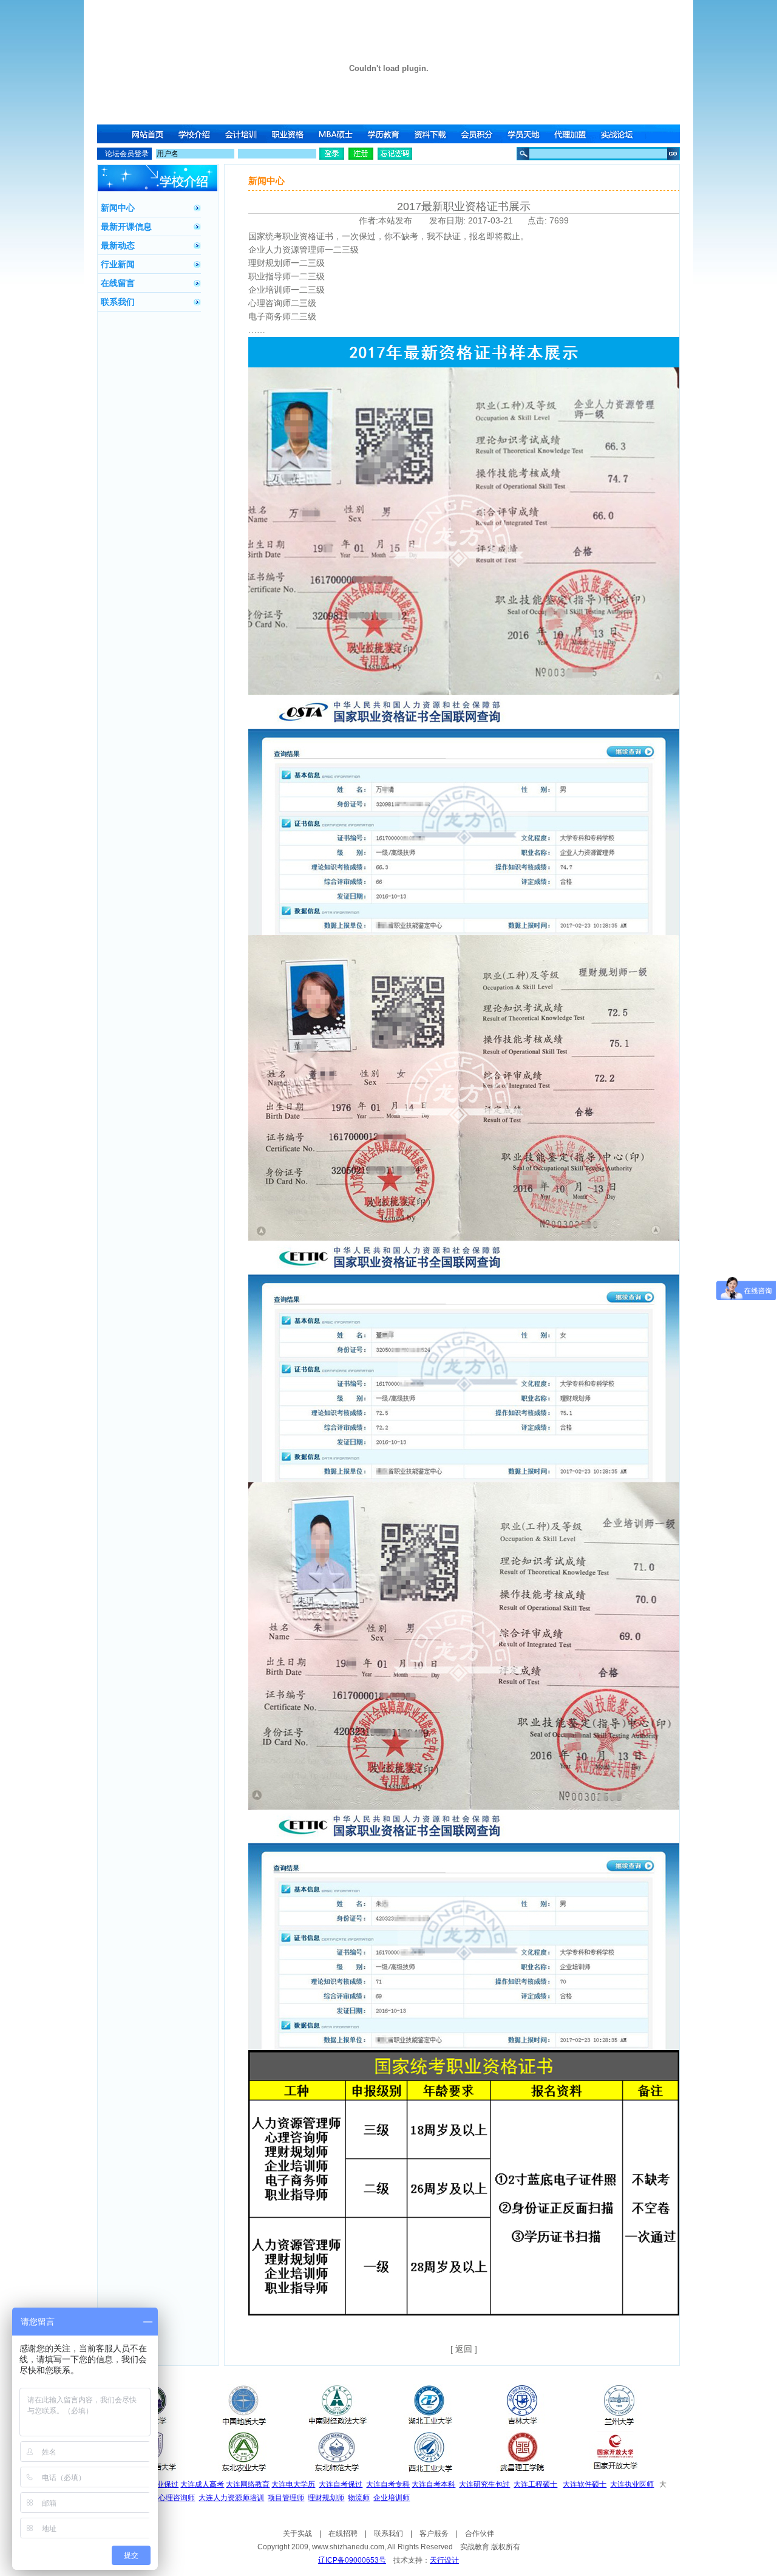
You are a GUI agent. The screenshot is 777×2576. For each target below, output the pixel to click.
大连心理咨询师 (169, 2498)
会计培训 (242, 134)
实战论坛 (621, 134)
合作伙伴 (480, 2533)
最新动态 (118, 245)
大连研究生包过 (484, 2484)
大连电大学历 (293, 2484)
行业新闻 (118, 264)
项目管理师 (286, 2498)
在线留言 (118, 283)
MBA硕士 (337, 134)
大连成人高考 (202, 2484)
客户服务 (434, 2533)
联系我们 (118, 302)
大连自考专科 (388, 2484)
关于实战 (297, 2533)
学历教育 (384, 134)
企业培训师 (392, 2498)
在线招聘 (343, 2533)
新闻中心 (118, 208)
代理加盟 (574, 134)
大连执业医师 (632, 2484)
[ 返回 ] (464, 2349)
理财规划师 (326, 2498)
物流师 (359, 2498)
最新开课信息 (126, 227)
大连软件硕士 (585, 2484)
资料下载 (432, 134)
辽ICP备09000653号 (352, 2560)
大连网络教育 (248, 2484)
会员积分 (479, 134)
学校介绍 (195, 134)
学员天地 (526, 134)
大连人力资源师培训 (231, 2498)
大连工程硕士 (535, 2484)
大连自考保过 (341, 2484)
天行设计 (444, 2560)
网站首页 (148, 134)
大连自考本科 (433, 2484)
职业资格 (290, 134)
